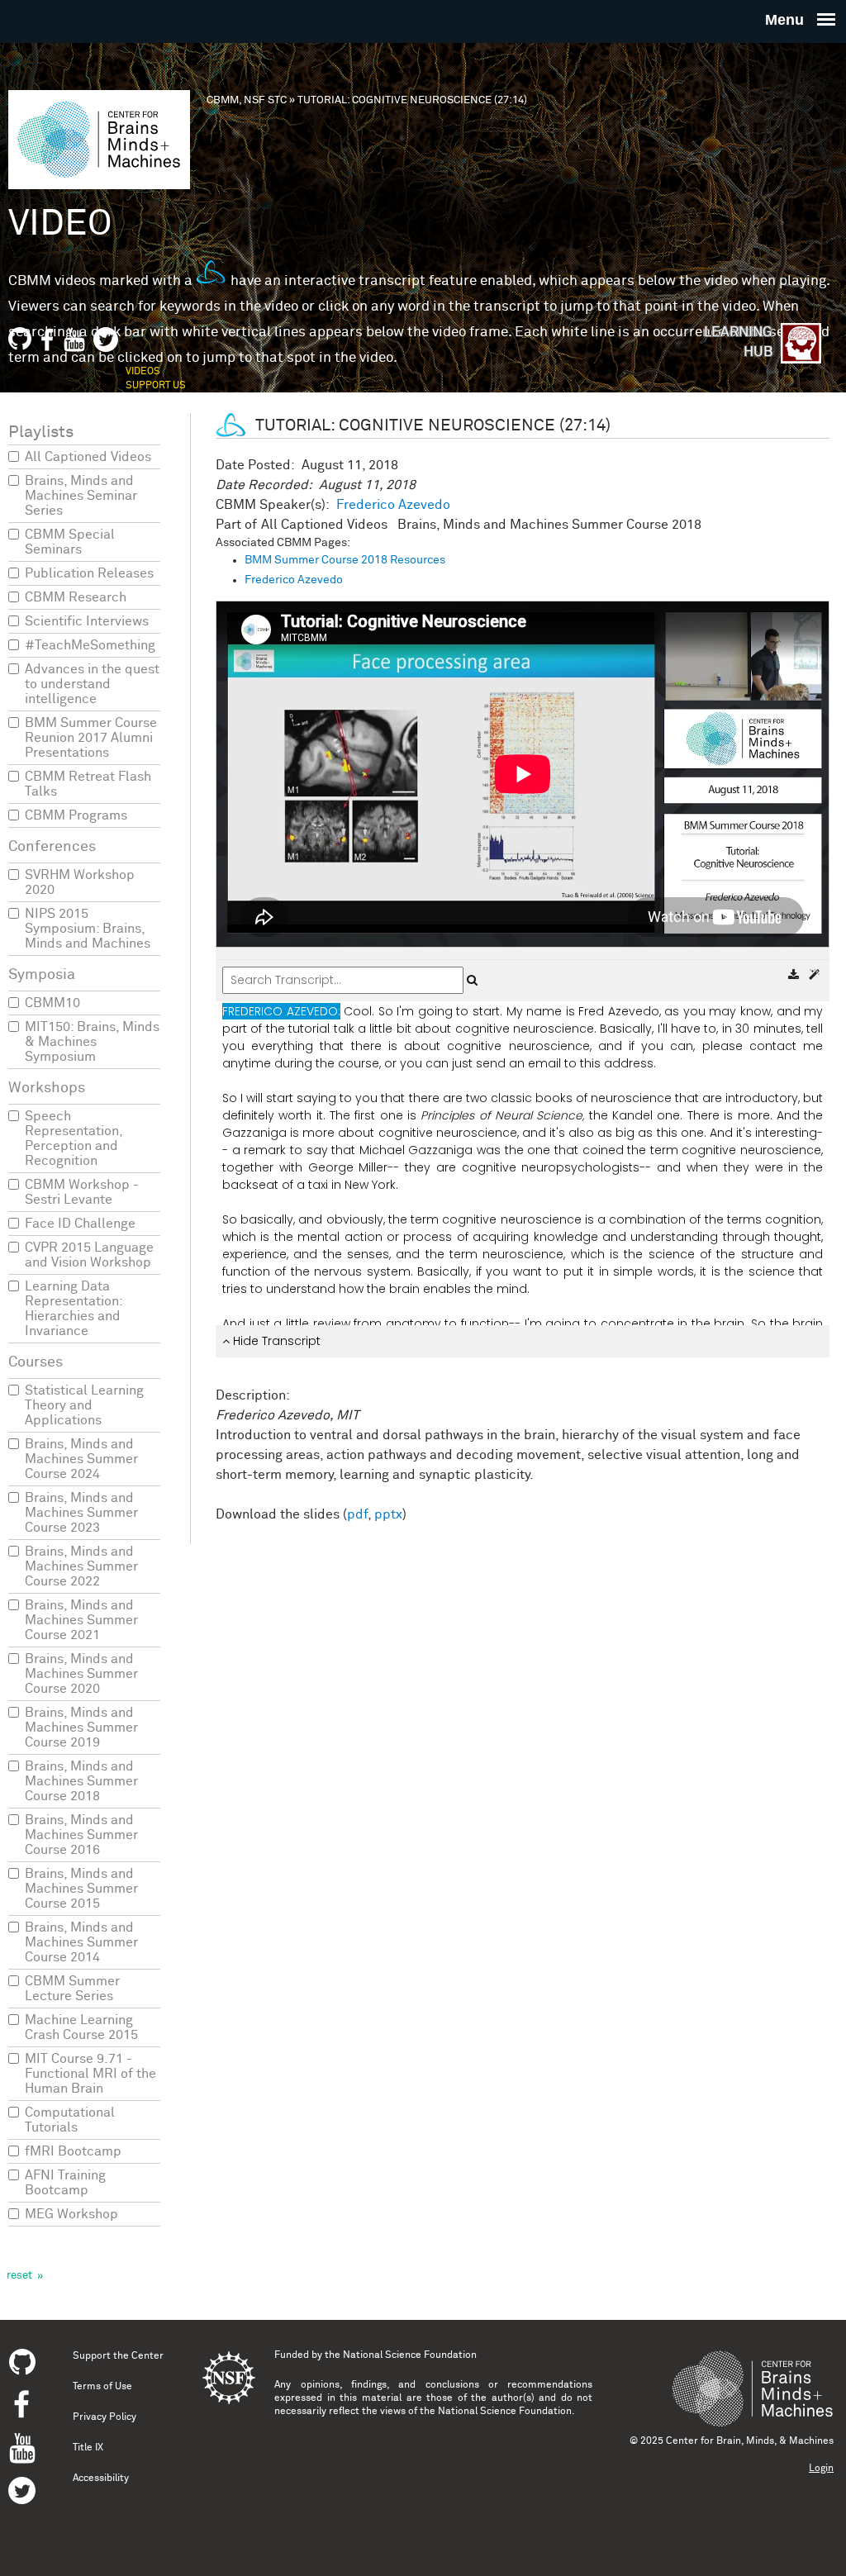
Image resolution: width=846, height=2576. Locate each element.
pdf (357, 1514)
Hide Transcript (275, 1341)
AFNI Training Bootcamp (65, 2183)
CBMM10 (52, 1003)
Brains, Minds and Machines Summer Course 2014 (81, 1942)
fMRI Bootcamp (73, 2151)
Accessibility (101, 2479)
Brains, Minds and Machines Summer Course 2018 (81, 1781)
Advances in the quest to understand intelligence (92, 684)
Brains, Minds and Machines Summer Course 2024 (81, 1459)
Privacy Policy (105, 2417)
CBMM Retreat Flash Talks (88, 784)
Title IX (88, 2448)
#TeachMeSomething (90, 645)
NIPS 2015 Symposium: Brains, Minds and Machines (88, 929)
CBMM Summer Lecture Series (72, 1989)
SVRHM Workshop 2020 (80, 882)
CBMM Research (76, 597)
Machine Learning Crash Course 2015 (81, 2027)
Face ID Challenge (80, 1224)
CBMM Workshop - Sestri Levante (82, 1192)
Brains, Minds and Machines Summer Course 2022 (81, 1566)
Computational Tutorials (70, 2120)
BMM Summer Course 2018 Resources (345, 560)
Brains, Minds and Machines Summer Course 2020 (81, 1674)
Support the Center (118, 2356)
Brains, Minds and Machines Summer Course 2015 (81, 1889)
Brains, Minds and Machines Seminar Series (81, 496)
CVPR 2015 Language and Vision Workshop (89, 1255)
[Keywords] (814, 975)
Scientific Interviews (87, 621)
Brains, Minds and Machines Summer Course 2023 (81, 1513)
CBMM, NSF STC (247, 100)
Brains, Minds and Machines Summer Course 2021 (81, 1620)
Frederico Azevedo (393, 505)
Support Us (156, 386)
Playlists (41, 432)
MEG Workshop (71, 2214)
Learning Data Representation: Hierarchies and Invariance (74, 1309)
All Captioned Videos (88, 457)
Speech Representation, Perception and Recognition (74, 1138)
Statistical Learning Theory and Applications (84, 1405)
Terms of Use (102, 2387)
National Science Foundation (410, 2355)
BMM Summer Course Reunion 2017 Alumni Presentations (91, 738)
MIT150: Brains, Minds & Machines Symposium (92, 1042)
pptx (388, 1514)
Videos (143, 372)
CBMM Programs (76, 815)
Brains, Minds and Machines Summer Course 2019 (81, 1728)
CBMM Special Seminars (70, 542)
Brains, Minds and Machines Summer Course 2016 (81, 1835)
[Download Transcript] (795, 975)
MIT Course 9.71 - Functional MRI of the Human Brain (90, 2074)
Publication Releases (89, 573)
